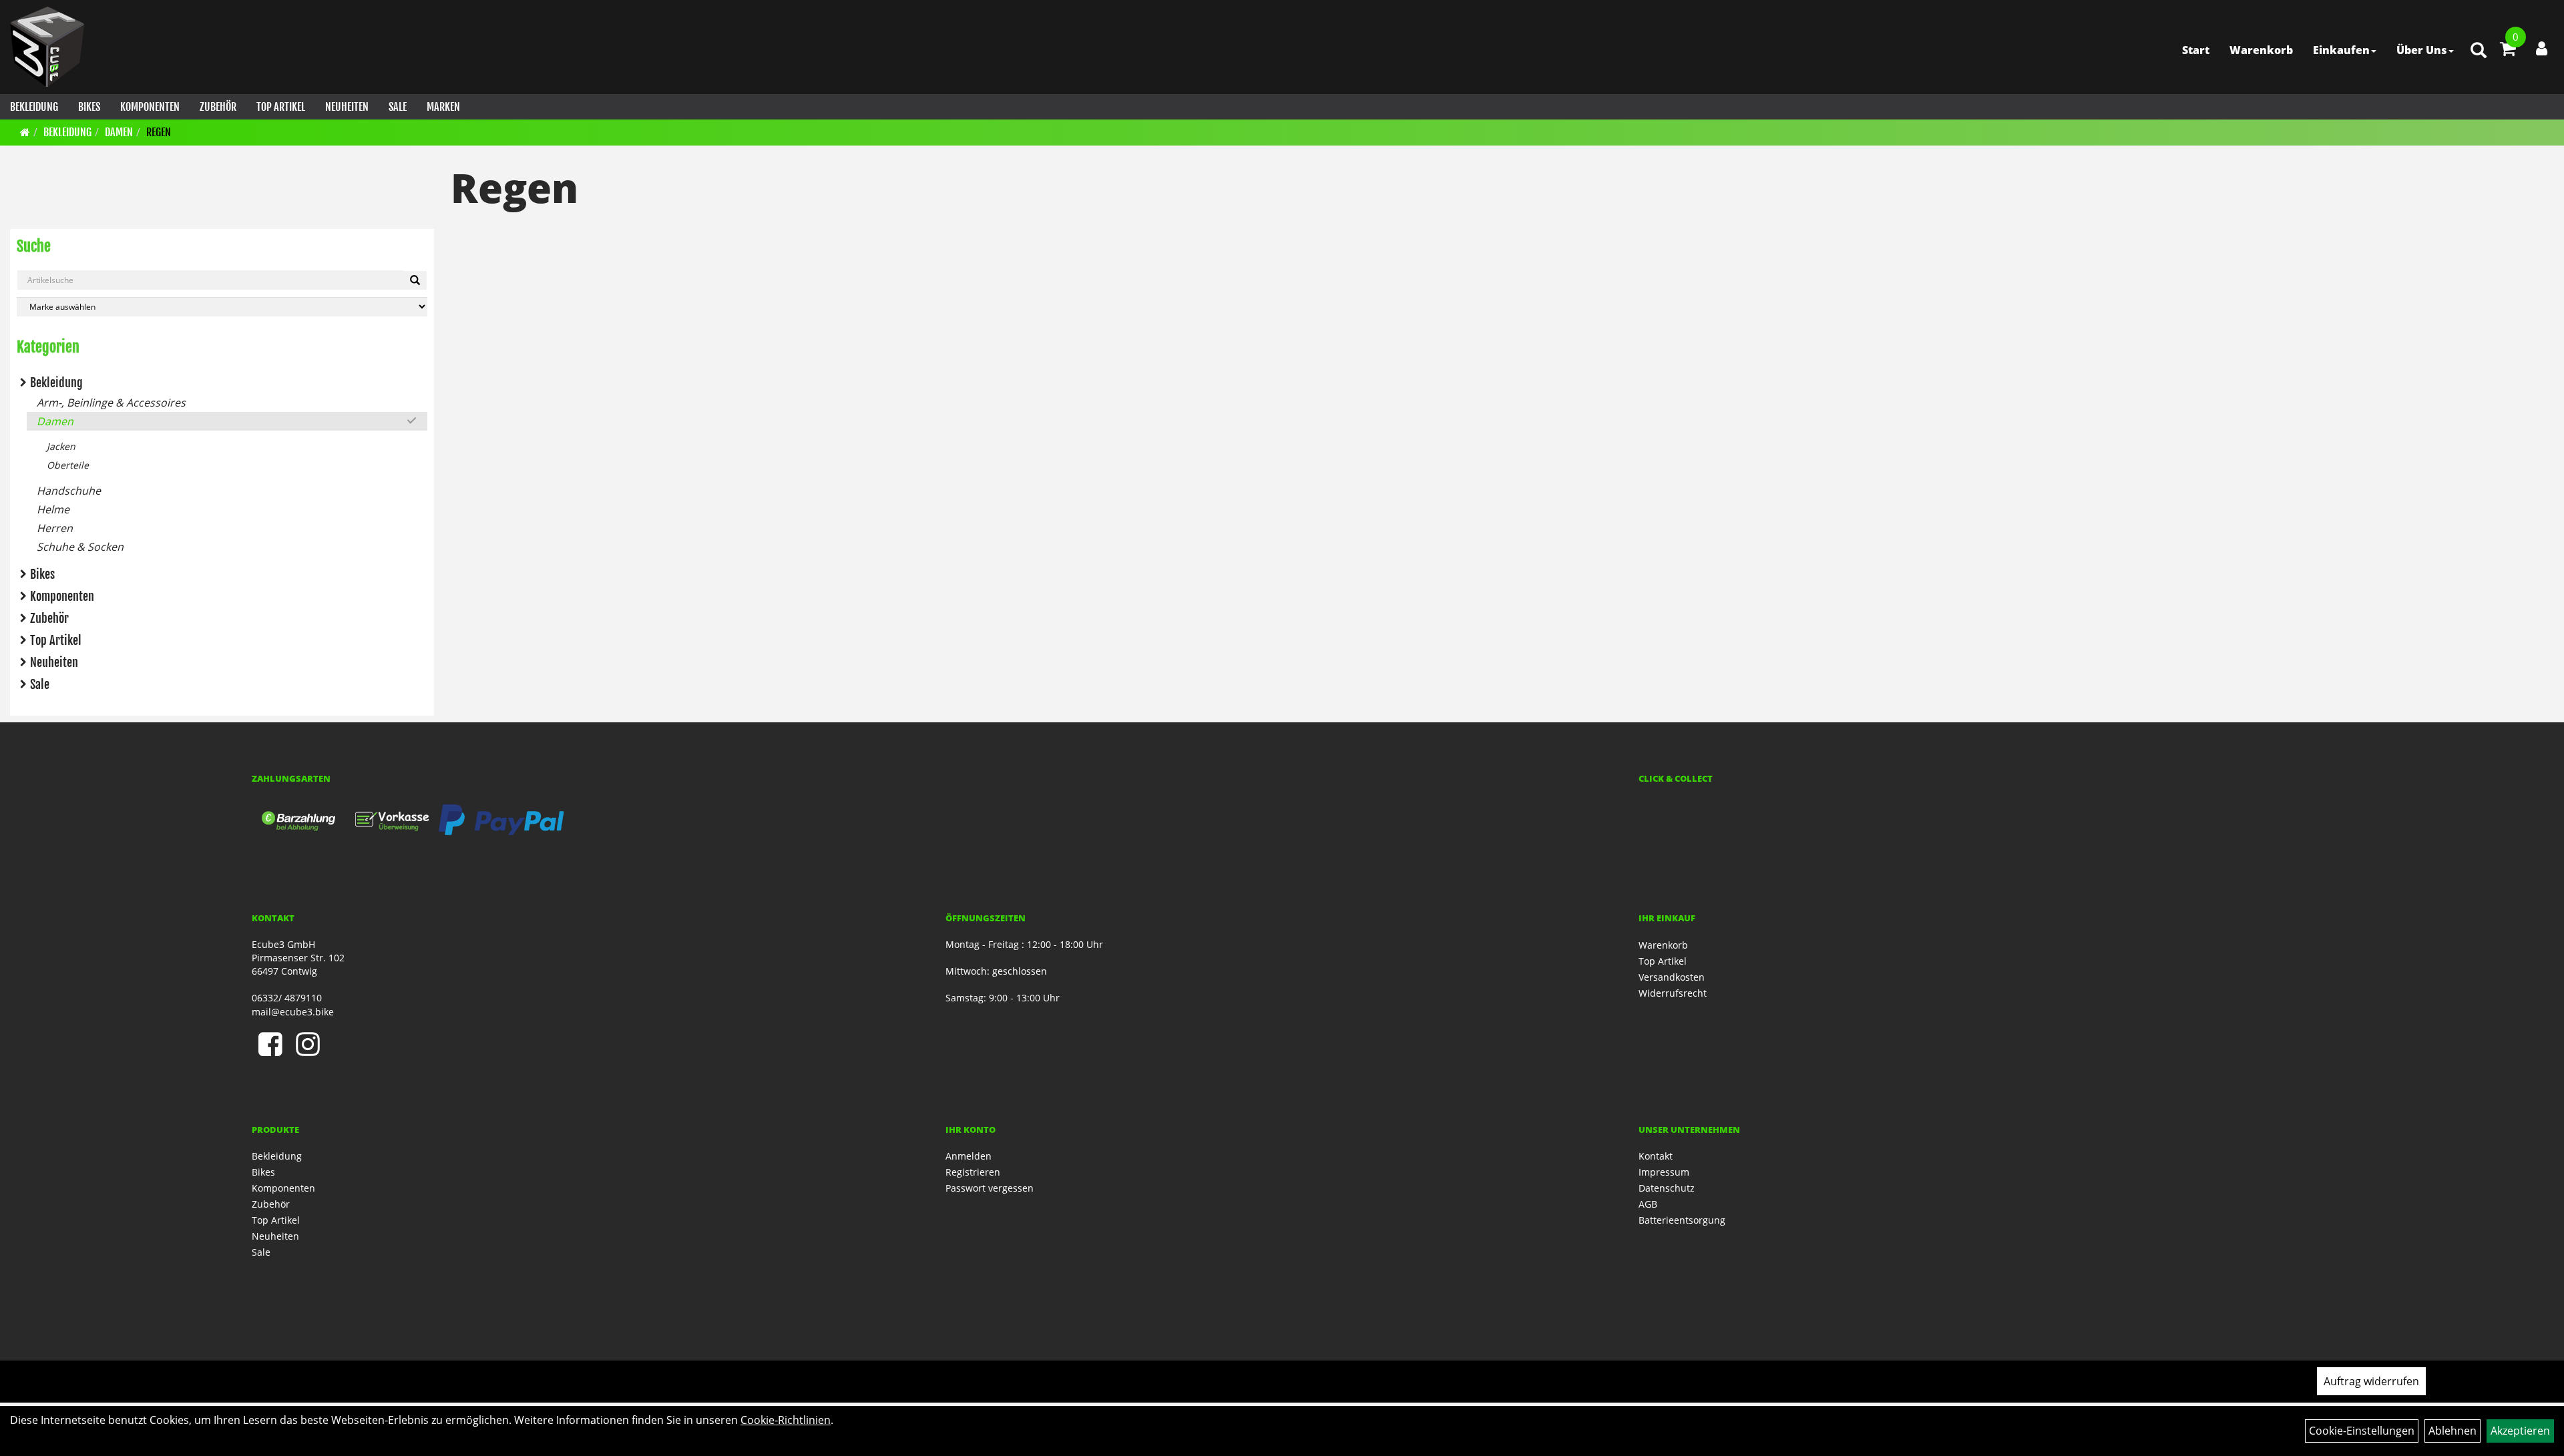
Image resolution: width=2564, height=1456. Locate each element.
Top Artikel (281, 107)
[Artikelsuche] (2479, 51)
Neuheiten (347, 107)
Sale (398, 107)
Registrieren (973, 1172)
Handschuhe (69, 491)
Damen (119, 132)
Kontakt (1656, 1156)
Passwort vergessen (990, 1188)
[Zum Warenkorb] (2508, 51)
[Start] (25, 132)
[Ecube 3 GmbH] (47, 47)
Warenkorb (2261, 50)
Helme (53, 509)
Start (2196, 50)
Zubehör (218, 107)
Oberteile (68, 465)
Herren (55, 528)
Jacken (61, 446)
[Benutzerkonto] (2542, 48)
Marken (443, 107)
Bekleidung (34, 107)
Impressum (1664, 1172)
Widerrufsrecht (1673, 993)
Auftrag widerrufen (2371, 1381)
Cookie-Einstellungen (2362, 1431)
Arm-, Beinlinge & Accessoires (111, 403)
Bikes (89, 107)
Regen (159, 132)
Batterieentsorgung (1682, 1220)
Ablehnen (2452, 1431)
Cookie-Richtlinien (786, 1420)
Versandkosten (1672, 977)
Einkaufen (2341, 50)
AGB (1648, 1204)
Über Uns (2422, 50)
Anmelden (969, 1156)
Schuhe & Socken (80, 547)
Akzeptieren (2520, 1431)
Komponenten (150, 107)
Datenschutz (1667, 1188)
